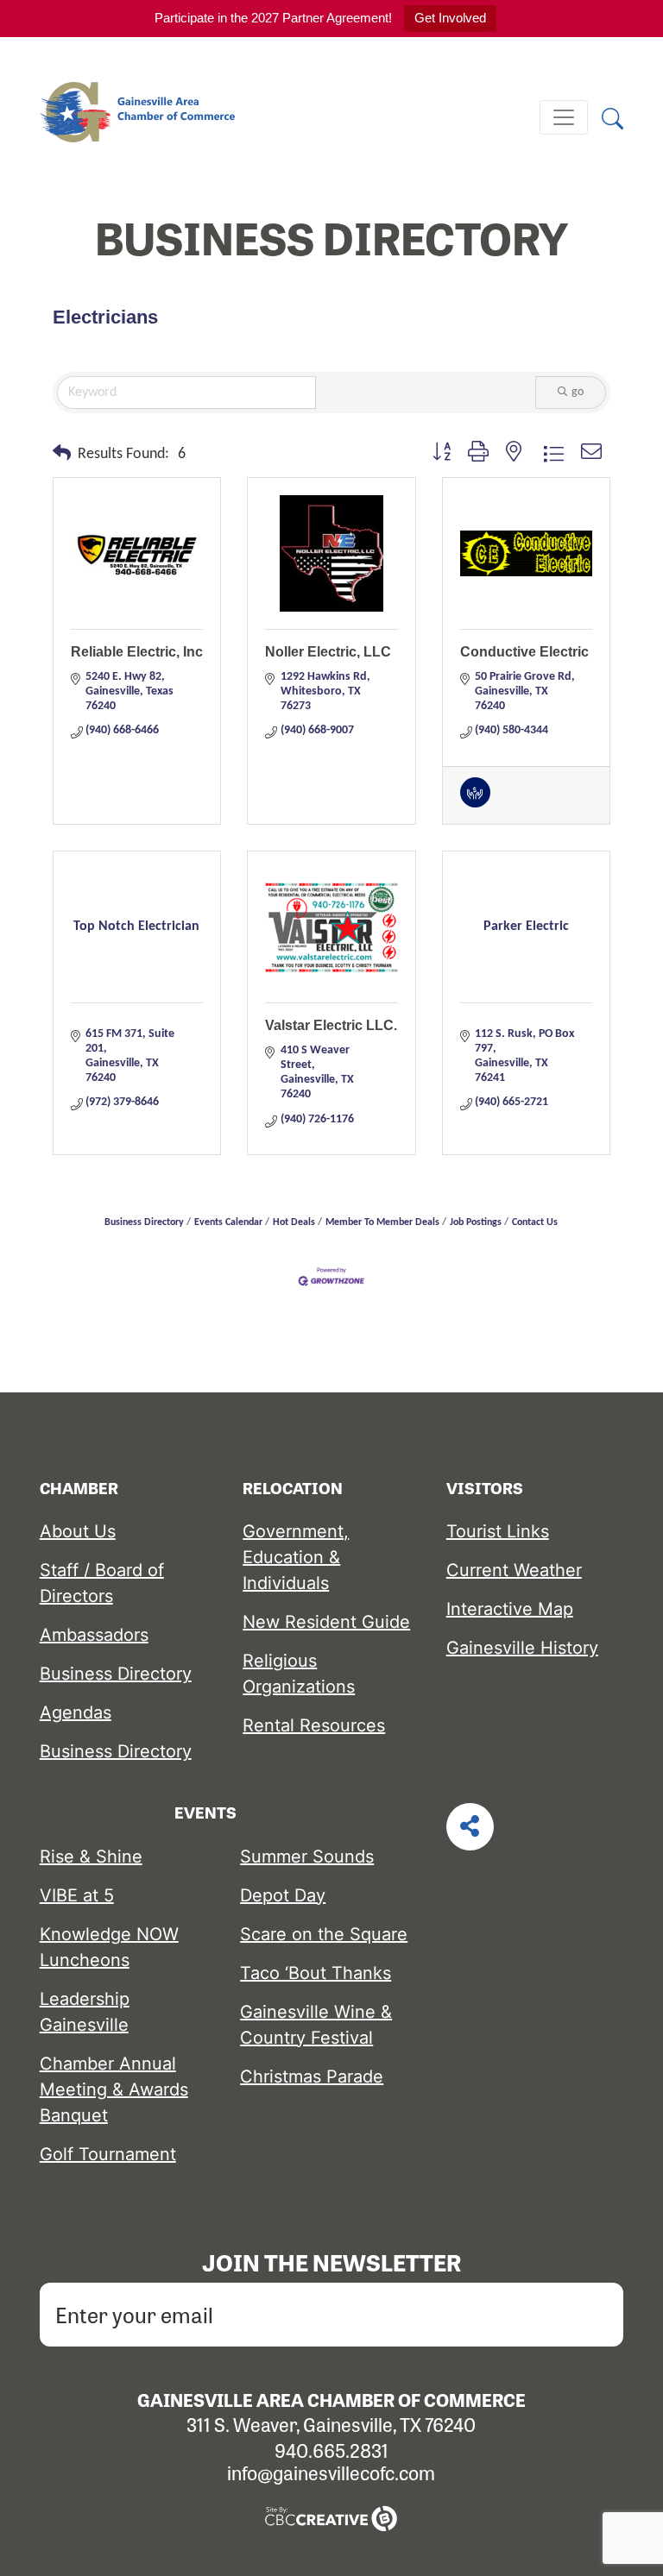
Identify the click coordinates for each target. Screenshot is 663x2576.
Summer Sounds (307, 1857)
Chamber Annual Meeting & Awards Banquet (114, 2089)
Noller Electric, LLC (328, 652)
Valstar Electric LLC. (331, 1025)
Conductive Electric (524, 652)
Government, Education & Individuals (296, 1557)
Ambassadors (94, 1635)
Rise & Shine (91, 1857)
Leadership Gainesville (85, 2012)
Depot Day (283, 1895)
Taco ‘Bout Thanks (316, 1973)
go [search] (578, 392)
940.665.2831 (331, 2450)
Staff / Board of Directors (102, 1583)
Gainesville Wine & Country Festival (316, 2025)
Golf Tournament (108, 2154)
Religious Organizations (299, 1674)
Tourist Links (498, 1531)
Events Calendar (228, 1222)
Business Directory (144, 1222)
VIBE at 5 (77, 1895)
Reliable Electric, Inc (137, 652)
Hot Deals (294, 1222)
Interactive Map (510, 1609)
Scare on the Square (324, 1934)
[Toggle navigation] (564, 117)
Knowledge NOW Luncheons (109, 1947)
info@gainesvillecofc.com (331, 2472)
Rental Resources (314, 1725)
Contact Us (535, 1222)
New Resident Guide (326, 1622)
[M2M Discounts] (475, 804)
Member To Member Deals (382, 1222)
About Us (78, 1531)
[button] (62, 455)
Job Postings (476, 1222)
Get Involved (450, 18)
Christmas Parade (312, 2077)
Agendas (76, 1712)
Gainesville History (522, 1648)
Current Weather (514, 1570)
